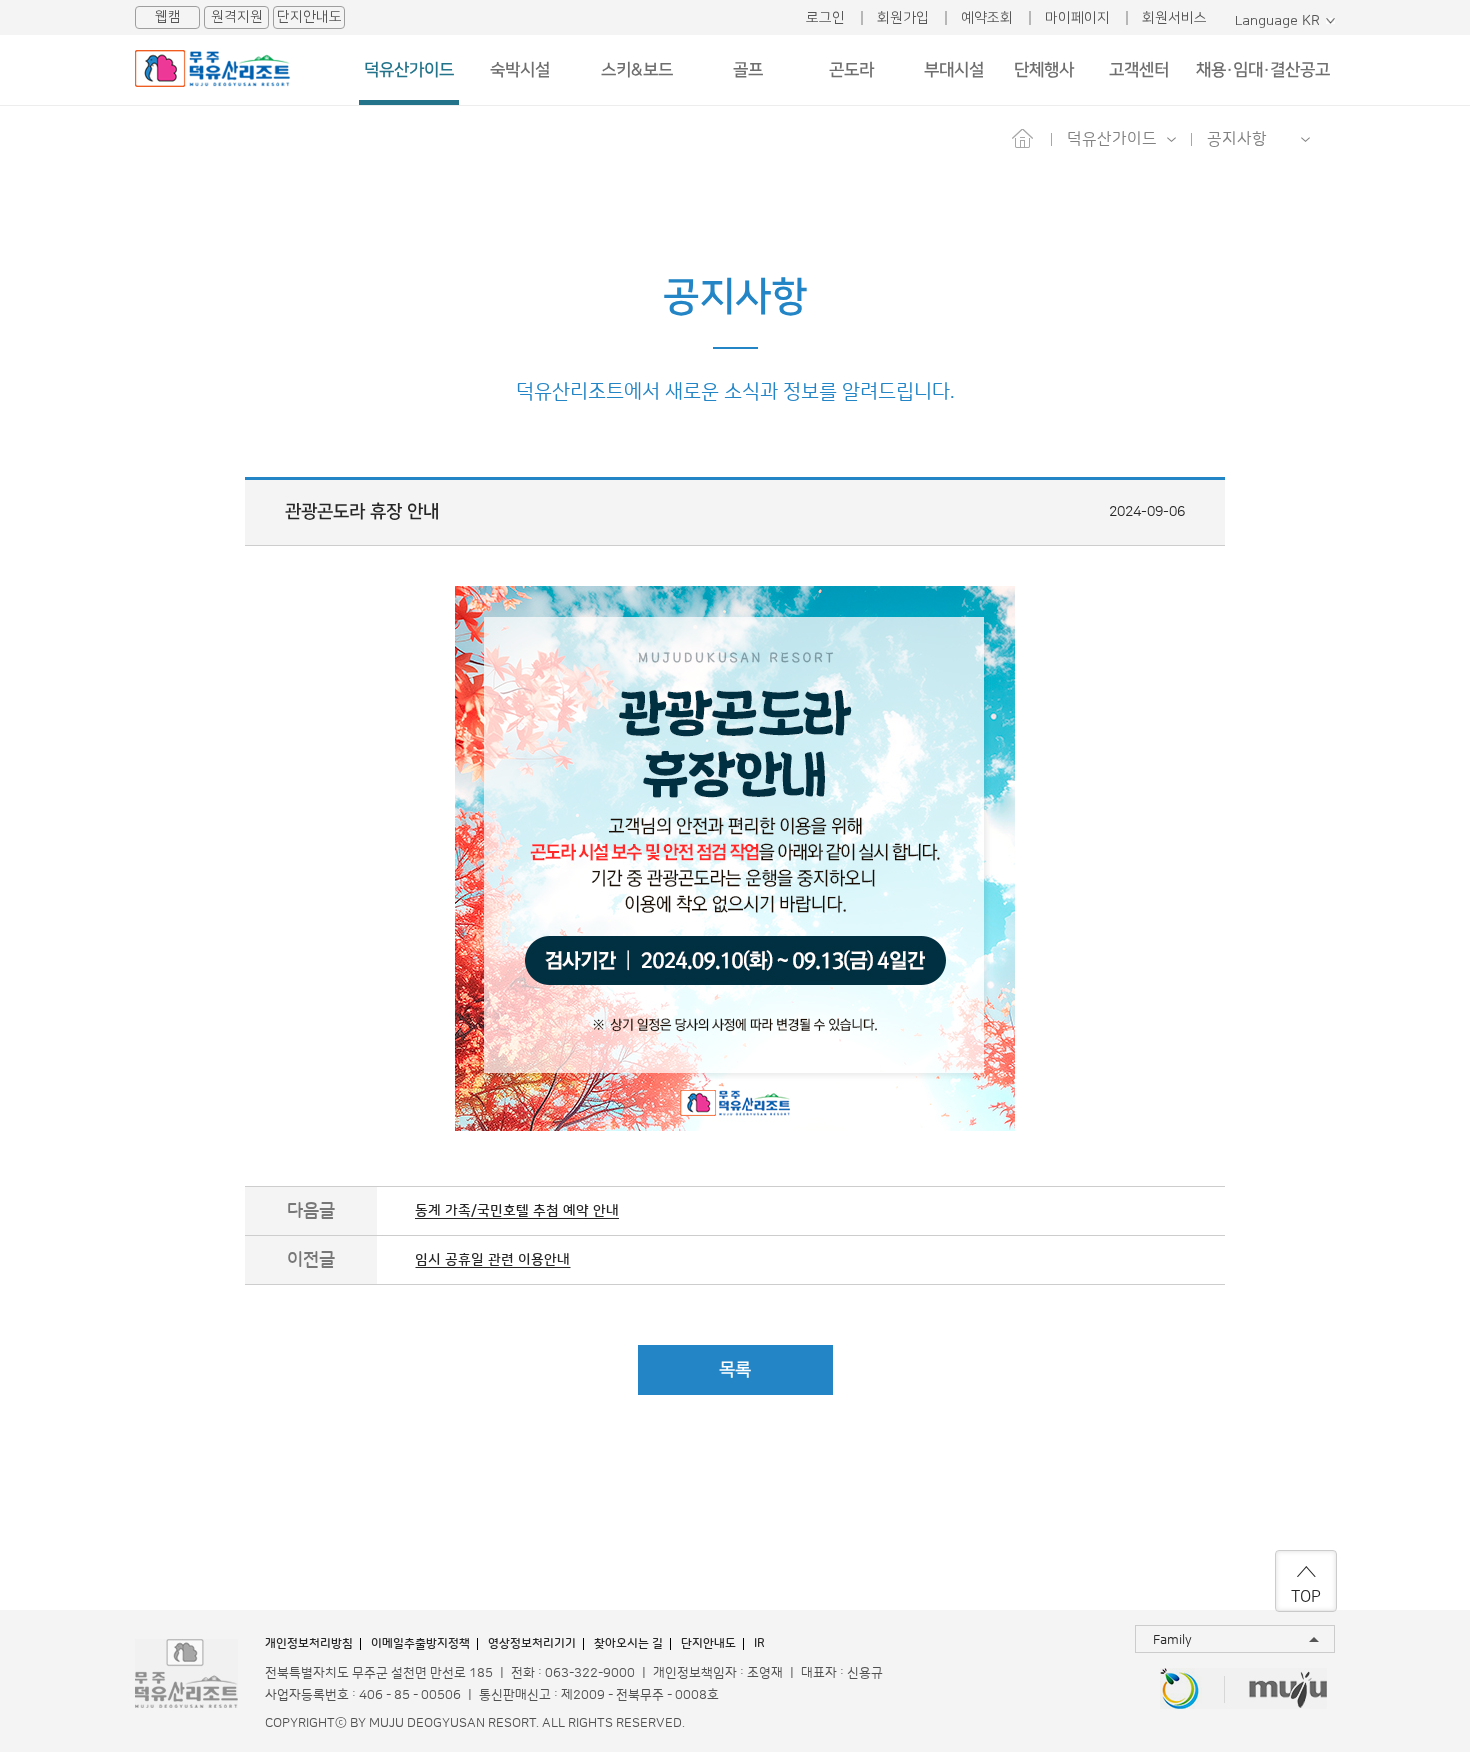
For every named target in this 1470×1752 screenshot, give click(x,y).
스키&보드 (637, 70)
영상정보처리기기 (532, 1643)
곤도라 (851, 70)
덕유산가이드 (409, 70)
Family (1172, 1640)
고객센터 (1139, 70)
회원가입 (903, 18)
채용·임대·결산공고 (1263, 70)
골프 (748, 70)
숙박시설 (520, 70)
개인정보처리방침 (309, 1643)
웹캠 (168, 17)
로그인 (825, 18)
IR (759, 1643)
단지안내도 (309, 17)
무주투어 (1288, 1690)
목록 (735, 1370)
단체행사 (1044, 70)
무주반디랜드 (1180, 1690)
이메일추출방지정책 (420, 1643)
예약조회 (987, 18)
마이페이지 (1077, 18)
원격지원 (237, 17)
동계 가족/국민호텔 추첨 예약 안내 (517, 1211)
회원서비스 (1174, 18)
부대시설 (954, 70)
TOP (1306, 1597)
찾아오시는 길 (628, 1643)
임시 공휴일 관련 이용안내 (492, 1260)
